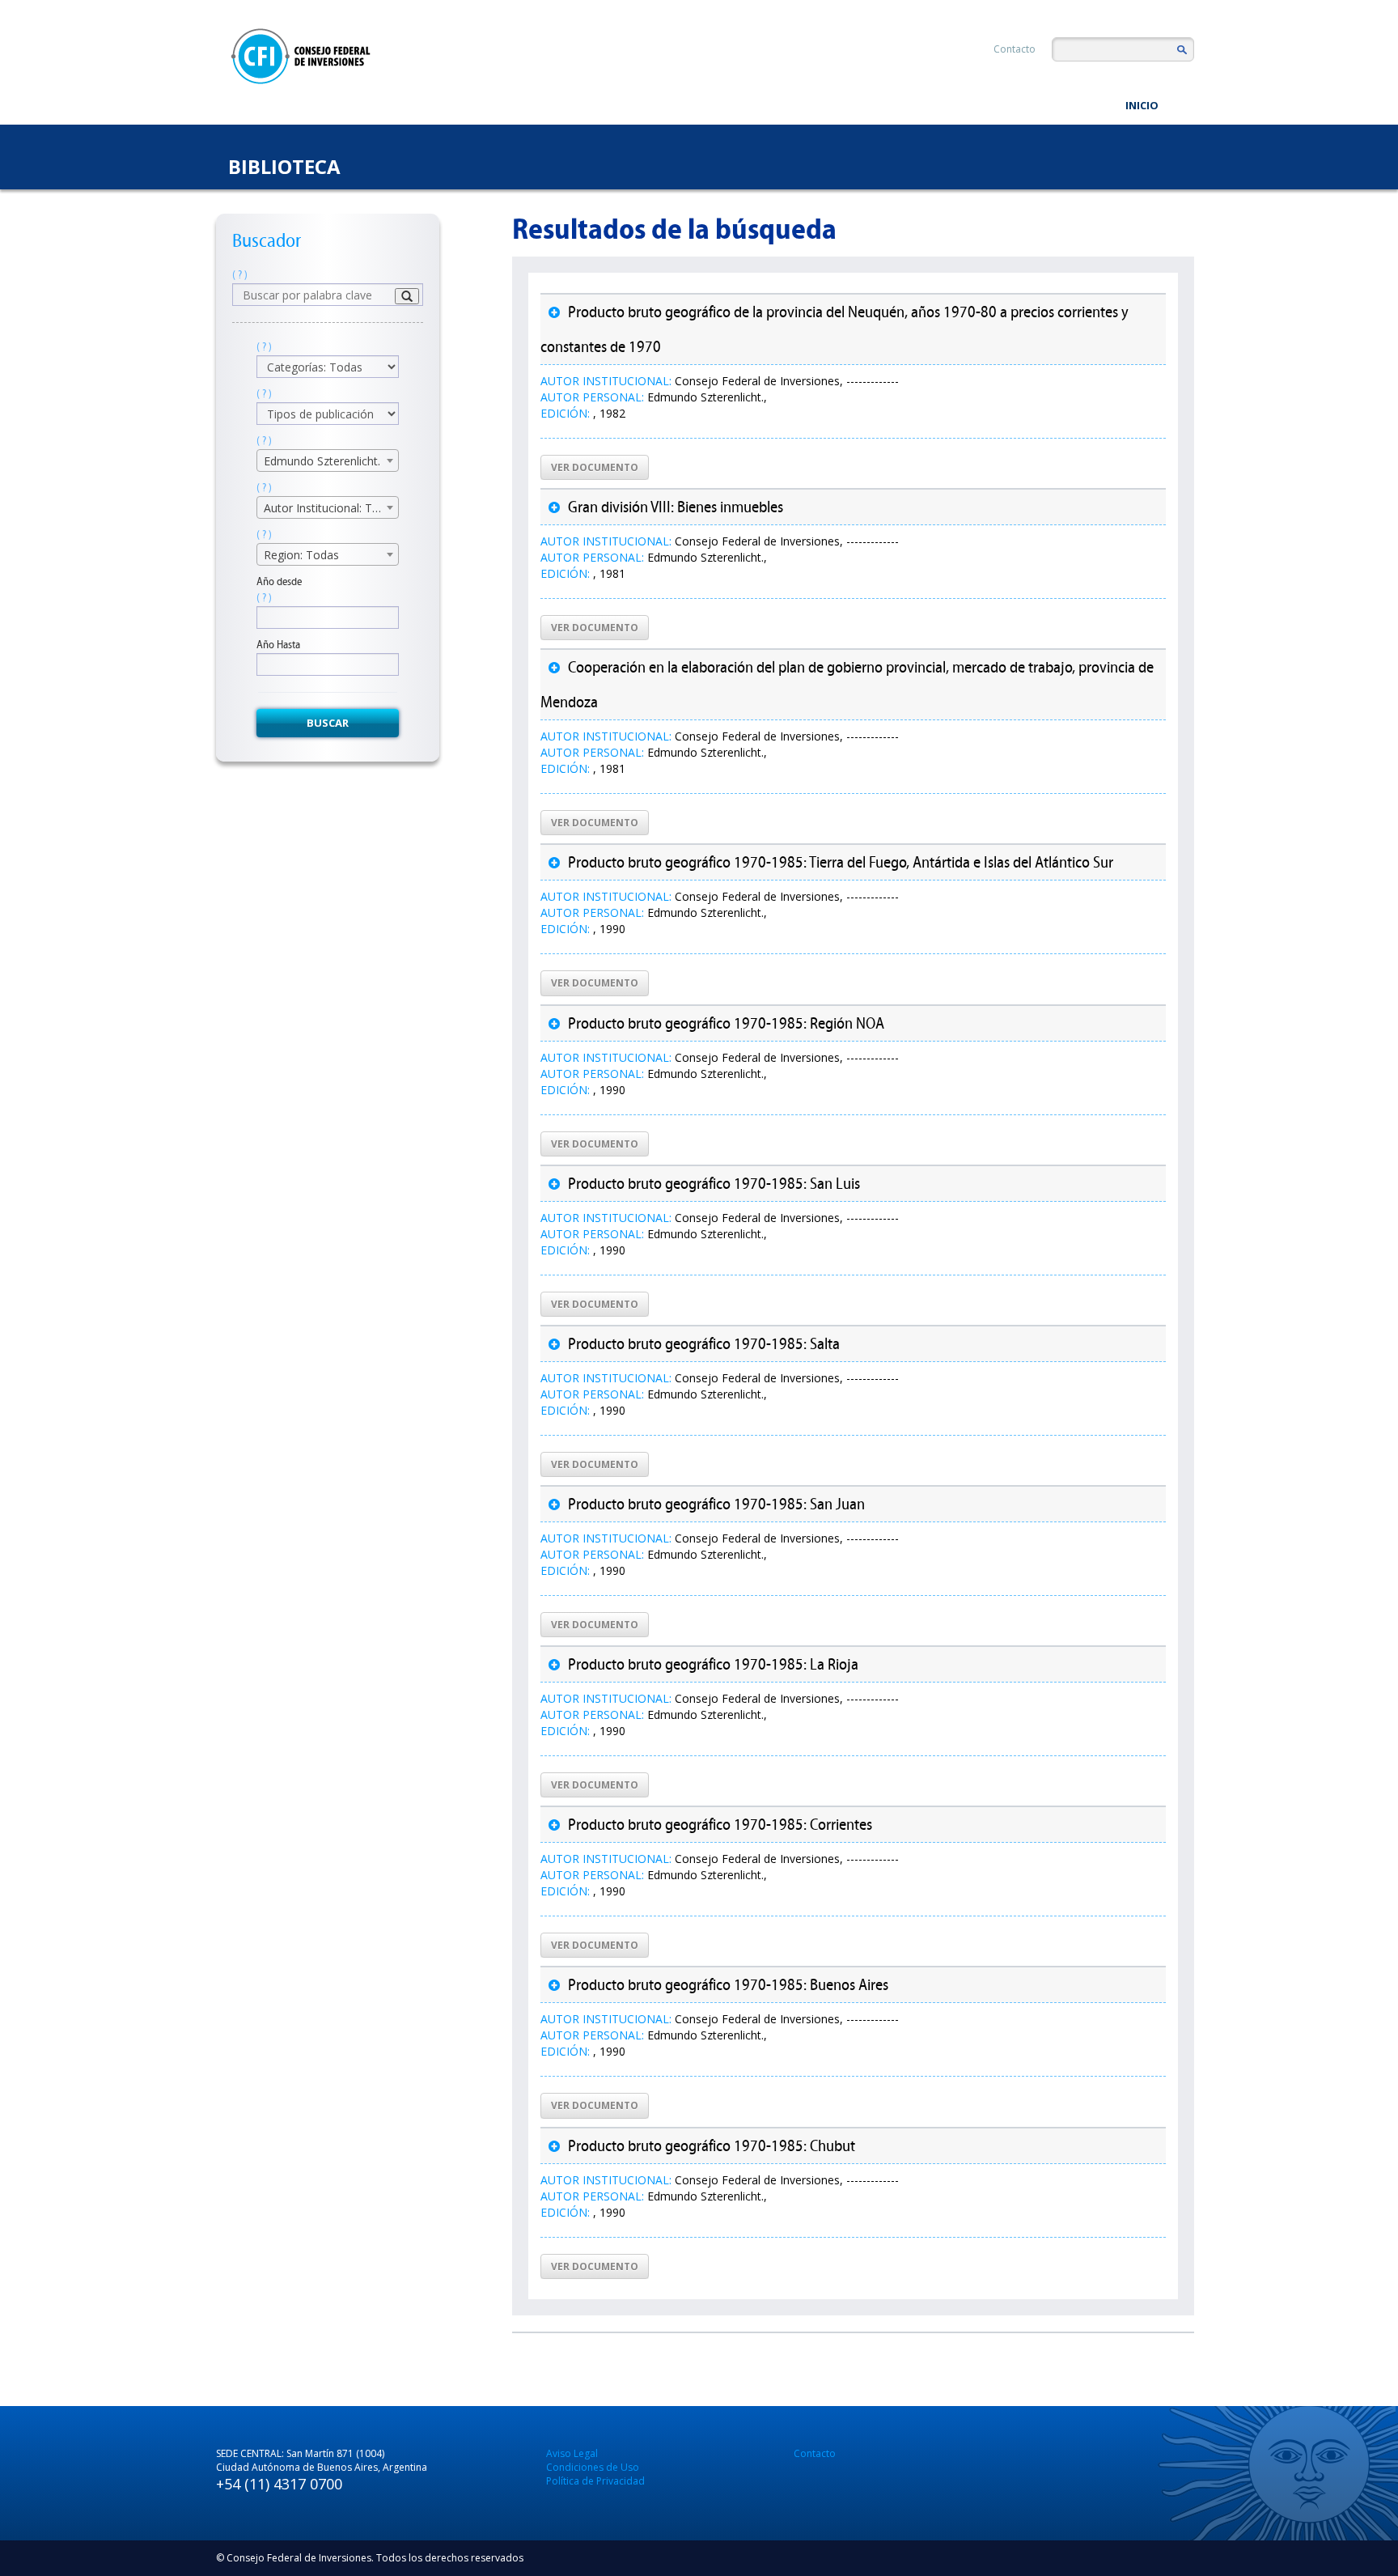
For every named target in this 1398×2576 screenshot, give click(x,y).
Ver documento (595, 467)
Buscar (328, 723)
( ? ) (240, 275)
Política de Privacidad (595, 2481)
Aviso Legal (572, 2453)
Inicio (1142, 105)
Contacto (1015, 49)
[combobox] (328, 460)
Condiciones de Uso (593, 2467)
